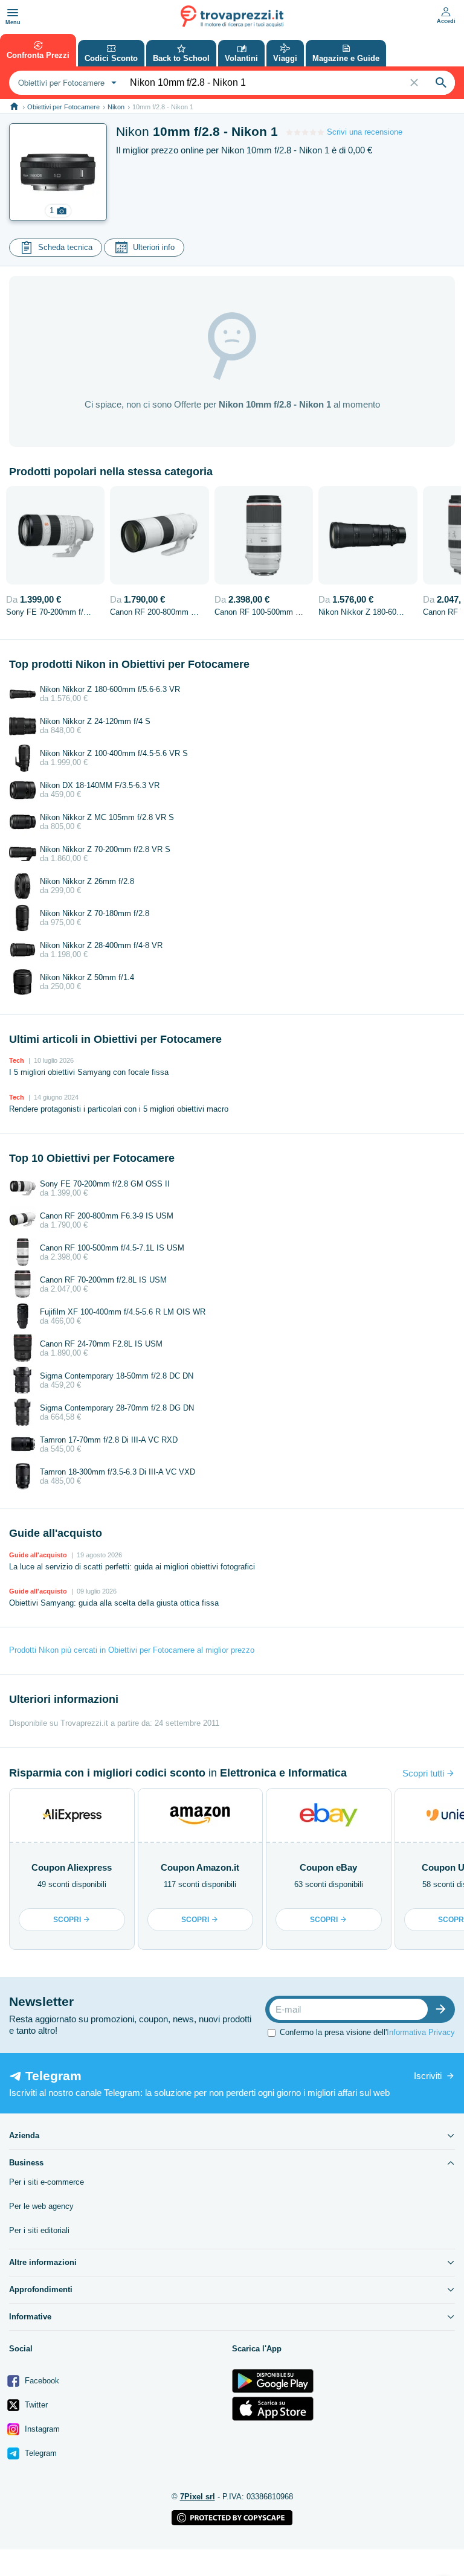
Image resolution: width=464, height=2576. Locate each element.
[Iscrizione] (443, 2009)
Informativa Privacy (421, 2032)
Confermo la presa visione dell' (367, 2032)
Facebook (41, 2381)
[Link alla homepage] (14, 107)
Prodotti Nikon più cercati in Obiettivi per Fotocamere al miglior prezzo (132, 1650)
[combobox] (66, 83)
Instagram (41, 2429)
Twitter (35, 2405)
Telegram (40, 2453)
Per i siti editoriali (39, 2230)
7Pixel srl (198, 2497)
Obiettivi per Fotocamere (63, 107)
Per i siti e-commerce (47, 2182)
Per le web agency (41, 2206)
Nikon (116, 107)
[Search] (441, 83)
